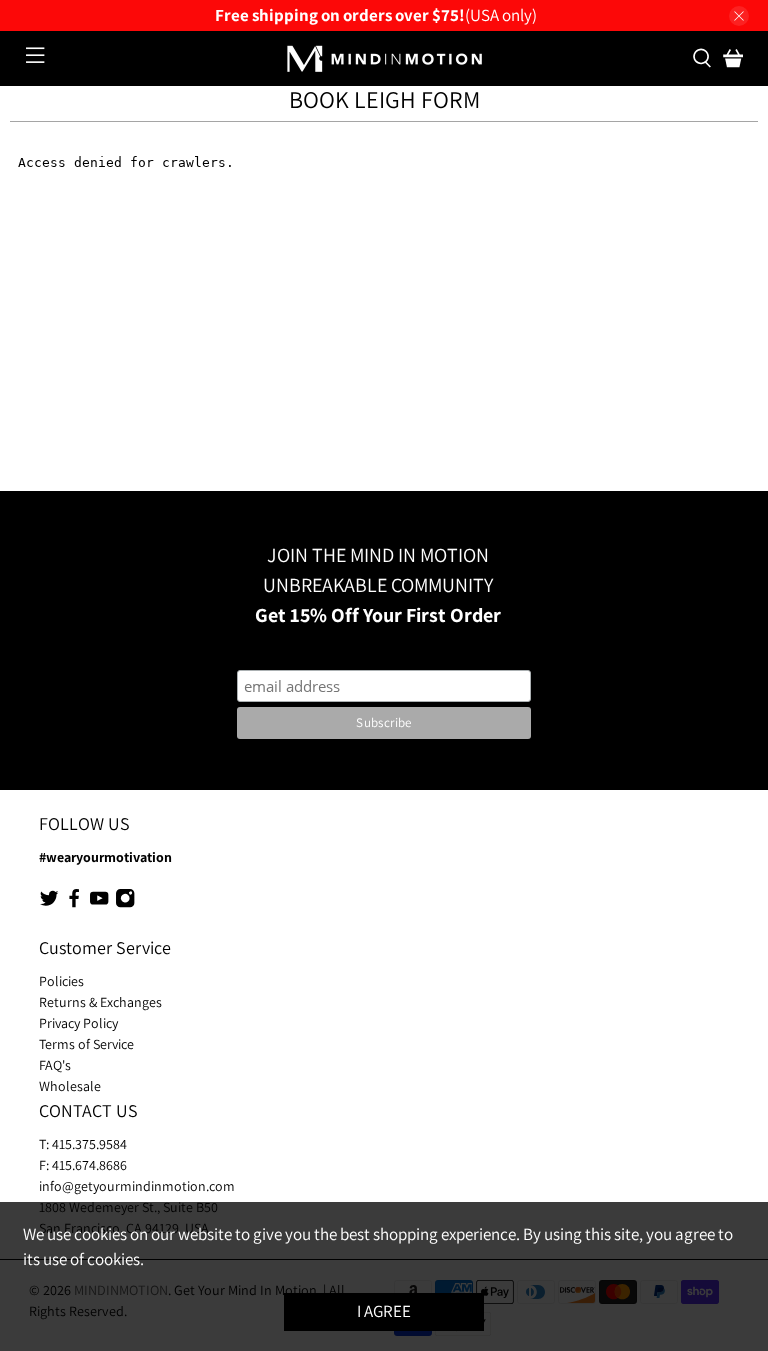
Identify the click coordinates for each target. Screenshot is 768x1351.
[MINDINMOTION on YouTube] (99, 903)
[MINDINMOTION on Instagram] (125, 903)
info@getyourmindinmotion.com (137, 1186)
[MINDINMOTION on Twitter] (49, 903)
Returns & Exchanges (100, 1002)
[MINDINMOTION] (384, 59)
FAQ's (55, 1065)
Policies (61, 981)
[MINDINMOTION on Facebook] (74, 903)
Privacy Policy (78, 1023)
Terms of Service (86, 1044)
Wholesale (70, 1086)
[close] (739, 16)
